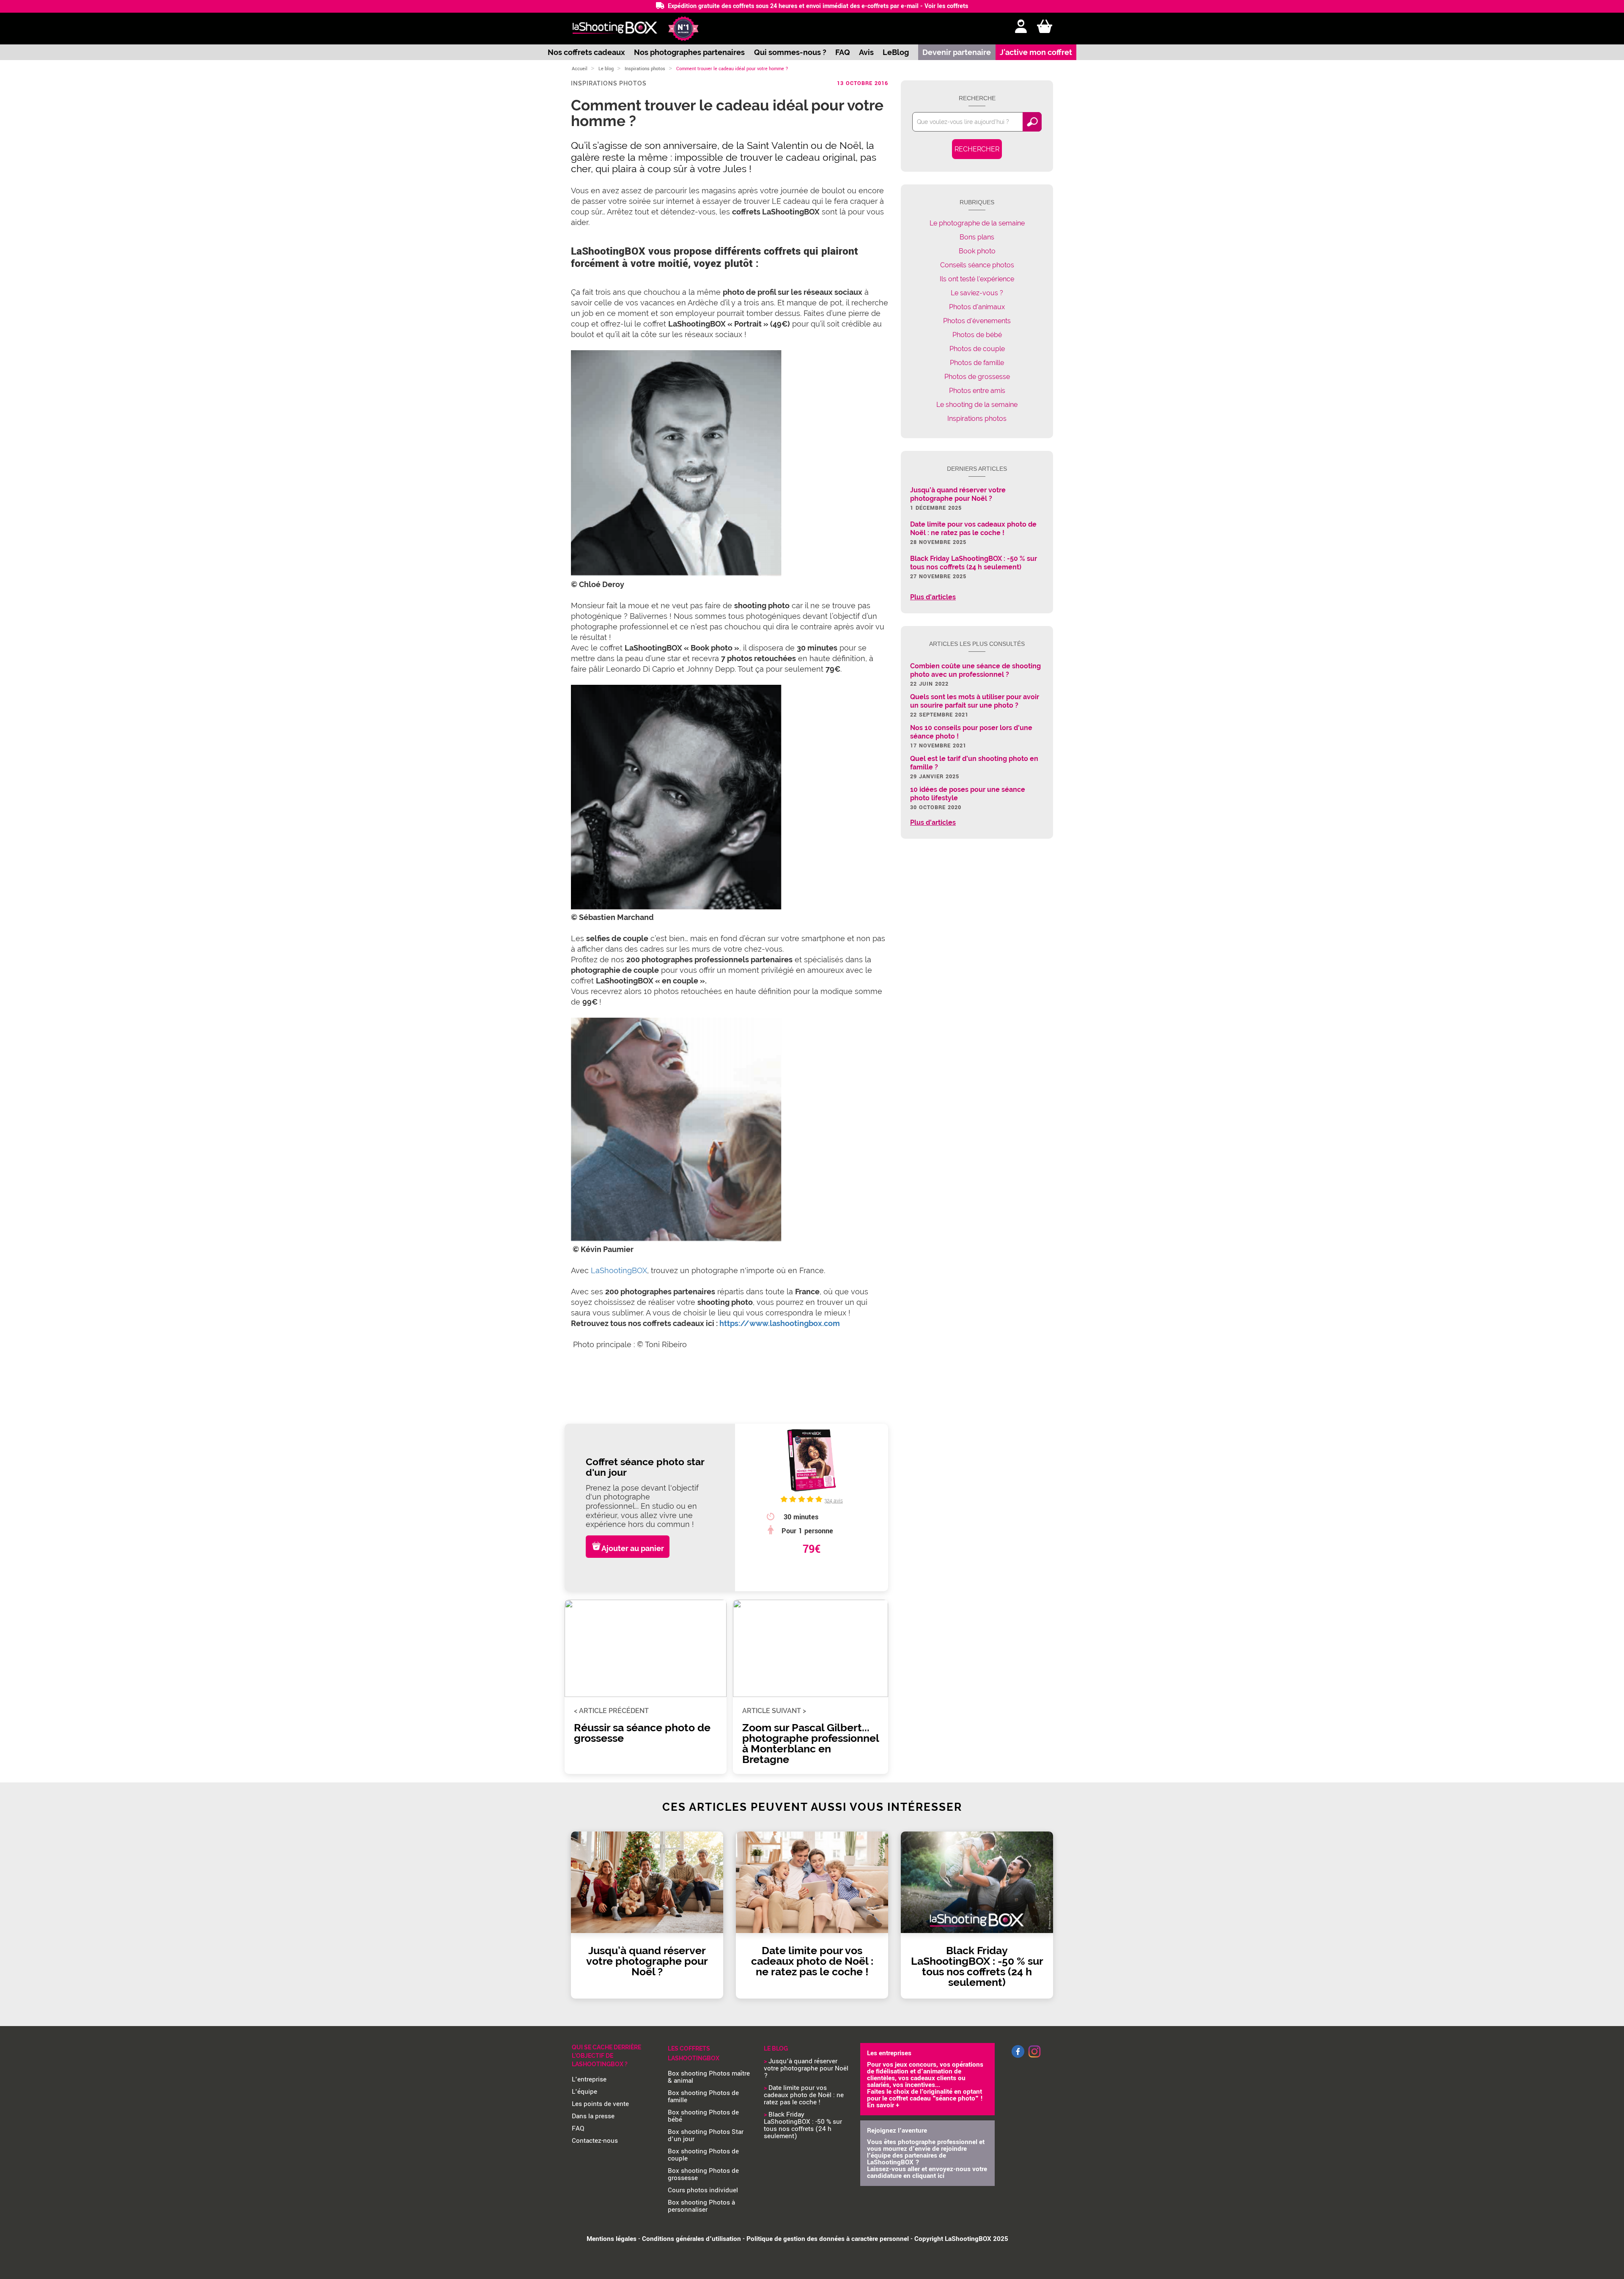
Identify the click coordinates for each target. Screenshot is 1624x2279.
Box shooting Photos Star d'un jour (706, 2135)
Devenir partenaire (957, 52)
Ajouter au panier (633, 1548)
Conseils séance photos (977, 265)
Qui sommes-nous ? (790, 52)
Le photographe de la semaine (977, 223)
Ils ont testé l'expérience (977, 279)
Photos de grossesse (977, 377)
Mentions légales (612, 2239)
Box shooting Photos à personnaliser (701, 2206)
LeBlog (896, 52)
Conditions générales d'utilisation (691, 2239)
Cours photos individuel (703, 2190)
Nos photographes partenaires (689, 52)
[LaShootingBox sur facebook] (1018, 2056)
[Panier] (1045, 27)
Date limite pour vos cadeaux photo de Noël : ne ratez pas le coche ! (804, 2095)
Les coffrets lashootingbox (694, 2053)
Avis (866, 52)
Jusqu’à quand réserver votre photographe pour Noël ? (806, 2068)
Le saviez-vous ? (977, 293)
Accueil (580, 69)
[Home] (615, 29)
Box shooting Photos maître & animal (709, 2077)
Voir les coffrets (946, 6)
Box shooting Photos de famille (703, 2096)
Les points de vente (600, 2104)
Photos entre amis (977, 391)
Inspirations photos (645, 69)
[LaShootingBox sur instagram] (1034, 2058)
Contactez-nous (595, 2141)
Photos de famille (977, 363)
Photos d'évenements (977, 321)
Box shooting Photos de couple (703, 2155)
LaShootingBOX (619, 1270)
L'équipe (584, 2092)
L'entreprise (589, 2079)
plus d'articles (933, 597)
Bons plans (977, 237)
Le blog (606, 69)
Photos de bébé (977, 335)
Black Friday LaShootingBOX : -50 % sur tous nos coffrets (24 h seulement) (803, 2125)
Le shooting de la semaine (977, 405)
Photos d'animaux (977, 307)
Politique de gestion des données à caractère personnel (828, 2239)
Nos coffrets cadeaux (586, 52)
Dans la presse (593, 2116)
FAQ (843, 52)
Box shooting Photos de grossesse (703, 2174)
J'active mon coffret (1036, 52)
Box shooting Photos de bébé (703, 2116)
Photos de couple (977, 349)
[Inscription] (1021, 27)
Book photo (977, 251)
